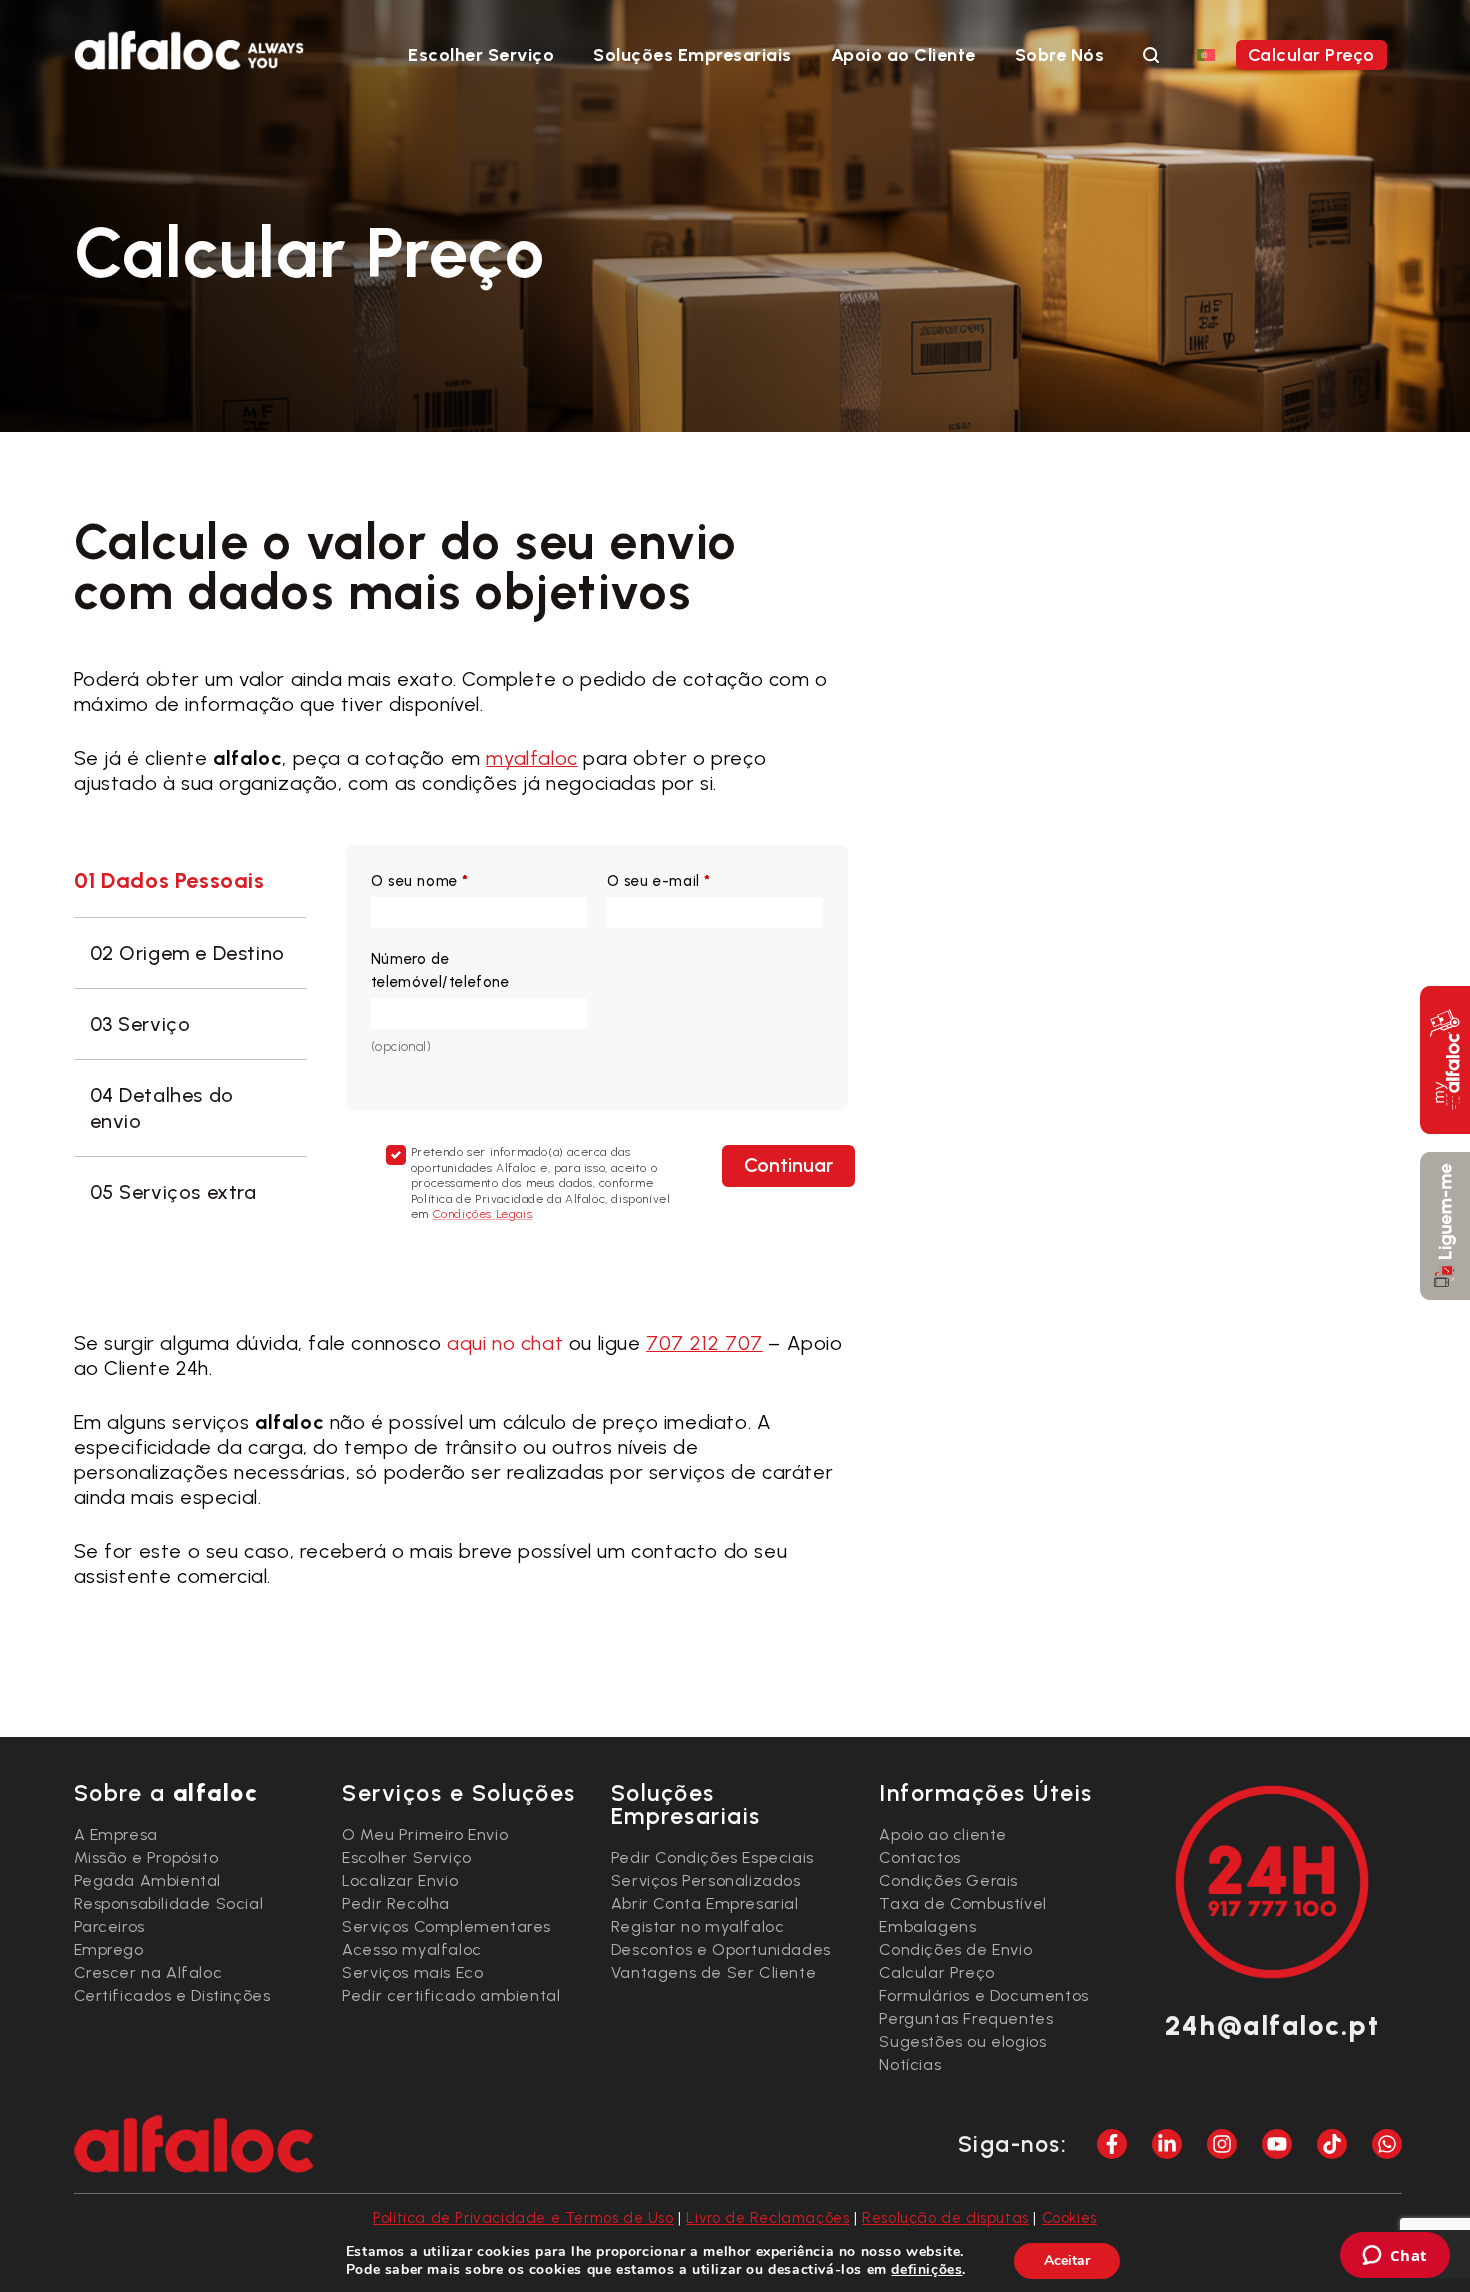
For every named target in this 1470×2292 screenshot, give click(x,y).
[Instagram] (1222, 2144)
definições (926, 2270)
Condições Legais (483, 1214)
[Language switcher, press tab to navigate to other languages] (1206, 54)
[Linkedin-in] (1167, 2144)
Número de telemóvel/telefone (440, 970)
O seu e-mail (659, 881)
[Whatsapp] (1387, 2144)
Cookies (1069, 2218)
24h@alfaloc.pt (1272, 2025)
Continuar (788, 1165)
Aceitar (1067, 2260)
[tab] (190, 882)
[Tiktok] (1332, 2144)
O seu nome (420, 881)
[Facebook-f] (1112, 2144)
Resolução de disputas (945, 2218)
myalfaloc (531, 758)
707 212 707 (704, 1343)
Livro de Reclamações (767, 2218)
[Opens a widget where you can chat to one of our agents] (1394, 2257)
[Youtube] (1277, 2144)
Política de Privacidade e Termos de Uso (523, 2218)
